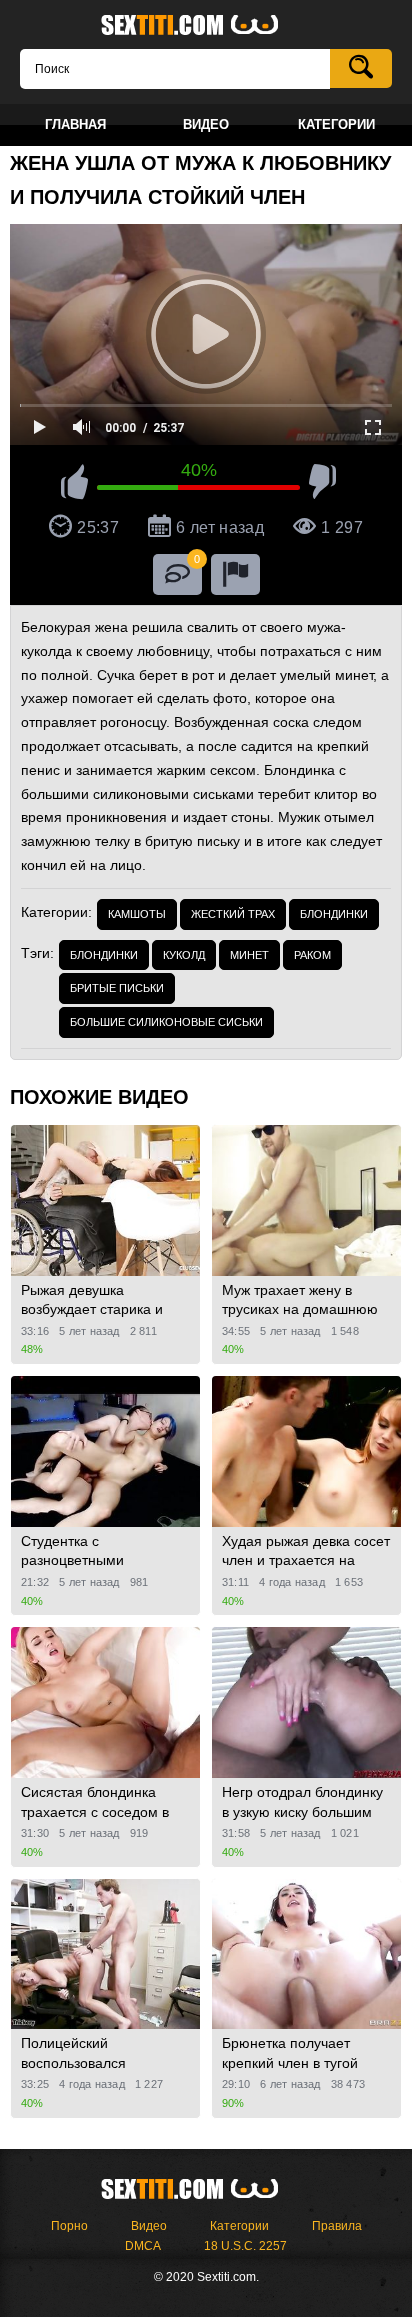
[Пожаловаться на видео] (235, 574)
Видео (149, 2226)
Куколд (184, 955)
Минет (249, 955)
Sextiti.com (206, 26)
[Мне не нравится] (322, 485)
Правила (337, 2226)
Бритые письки (117, 988)
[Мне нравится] (74, 485)
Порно (69, 2226)
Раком (312, 955)
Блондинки (334, 914)
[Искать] (361, 68)
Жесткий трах (233, 914)
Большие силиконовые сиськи (166, 1022)
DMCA (143, 2246)
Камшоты (137, 914)
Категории (239, 2226)
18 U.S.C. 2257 (245, 2246)
